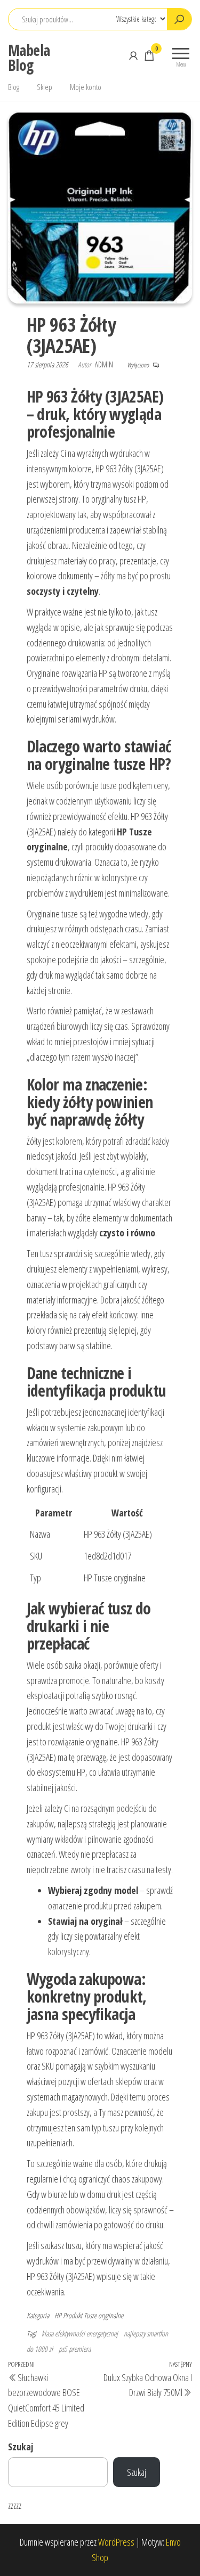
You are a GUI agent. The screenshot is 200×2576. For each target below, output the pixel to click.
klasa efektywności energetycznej (80, 2333)
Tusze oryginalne (103, 2315)
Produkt (73, 2315)
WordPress (116, 2542)
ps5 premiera (75, 2349)
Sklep (45, 87)
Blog (14, 87)
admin (105, 364)
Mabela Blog (29, 58)
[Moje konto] (133, 55)
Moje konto (86, 87)
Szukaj (21, 2447)
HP (58, 2315)
